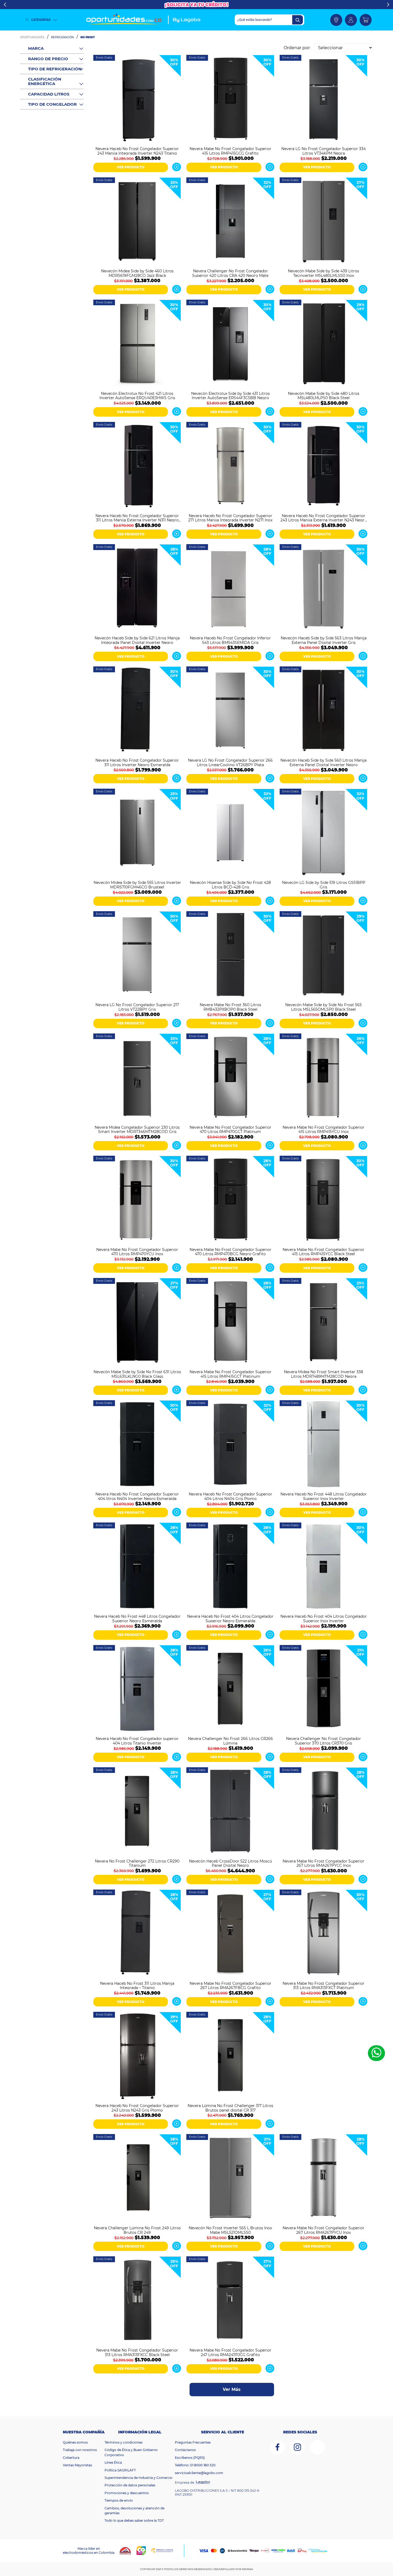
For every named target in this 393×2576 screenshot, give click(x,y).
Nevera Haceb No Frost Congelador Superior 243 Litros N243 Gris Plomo (137, 2108)
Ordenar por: (297, 48)
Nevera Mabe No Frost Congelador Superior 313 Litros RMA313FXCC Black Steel (137, 2352)
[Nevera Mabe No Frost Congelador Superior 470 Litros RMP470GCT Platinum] (230, 1078)
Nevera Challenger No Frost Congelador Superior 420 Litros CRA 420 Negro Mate (230, 273)
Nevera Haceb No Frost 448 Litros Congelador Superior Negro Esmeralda (137, 1618)
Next (388, 5)
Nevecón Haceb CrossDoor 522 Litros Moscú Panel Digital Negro (230, 1863)
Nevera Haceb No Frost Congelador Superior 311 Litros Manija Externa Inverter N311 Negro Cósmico (137, 518)
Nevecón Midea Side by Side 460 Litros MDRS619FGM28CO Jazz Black (137, 273)
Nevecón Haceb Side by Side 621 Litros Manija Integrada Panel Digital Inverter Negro (137, 640)
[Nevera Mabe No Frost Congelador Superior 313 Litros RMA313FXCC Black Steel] (137, 2301)
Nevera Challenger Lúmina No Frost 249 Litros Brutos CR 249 (137, 2230)
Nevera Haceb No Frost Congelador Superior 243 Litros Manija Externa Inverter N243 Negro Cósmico (324, 518)
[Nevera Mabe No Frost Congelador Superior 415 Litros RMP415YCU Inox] (323, 1078)
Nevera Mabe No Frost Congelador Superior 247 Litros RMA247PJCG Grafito (230, 2352)
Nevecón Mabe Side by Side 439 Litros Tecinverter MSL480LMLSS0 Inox (323, 273)
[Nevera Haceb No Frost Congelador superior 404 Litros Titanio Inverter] (137, 1690)
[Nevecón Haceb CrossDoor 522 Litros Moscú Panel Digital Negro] (230, 1812)
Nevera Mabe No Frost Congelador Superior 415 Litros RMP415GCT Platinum (230, 1374)
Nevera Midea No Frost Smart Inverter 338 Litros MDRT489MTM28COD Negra (323, 1374)
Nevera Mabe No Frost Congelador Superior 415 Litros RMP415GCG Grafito (230, 151)
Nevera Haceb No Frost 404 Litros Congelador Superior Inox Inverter (324, 1618)
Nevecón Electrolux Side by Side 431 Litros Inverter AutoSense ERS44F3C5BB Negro (230, 395)
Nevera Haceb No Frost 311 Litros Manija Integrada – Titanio (137, 1985)
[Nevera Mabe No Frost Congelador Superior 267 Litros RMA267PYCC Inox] (323, 1812)
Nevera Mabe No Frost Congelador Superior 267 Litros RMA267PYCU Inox (323, 2230)
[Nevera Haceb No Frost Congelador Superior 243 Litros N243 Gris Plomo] (137, 2056)
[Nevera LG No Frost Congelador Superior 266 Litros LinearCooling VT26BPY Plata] (230, 711)
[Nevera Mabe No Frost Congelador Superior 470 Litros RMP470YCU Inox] (137, 1200)
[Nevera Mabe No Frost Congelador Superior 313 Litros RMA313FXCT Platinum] (323, 1934)
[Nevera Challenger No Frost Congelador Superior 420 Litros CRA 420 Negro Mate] (230, 222)
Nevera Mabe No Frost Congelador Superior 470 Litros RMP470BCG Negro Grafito (230, 1251)
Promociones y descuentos (127, 2493)
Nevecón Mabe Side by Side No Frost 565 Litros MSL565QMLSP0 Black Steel (323, 1007)
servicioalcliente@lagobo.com (199, 2473)
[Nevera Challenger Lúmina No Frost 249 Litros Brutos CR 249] (137, 2179)
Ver (177, 167)
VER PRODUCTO (131, 167)
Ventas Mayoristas (77, 2465)
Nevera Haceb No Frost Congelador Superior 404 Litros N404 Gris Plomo (230, 1496)
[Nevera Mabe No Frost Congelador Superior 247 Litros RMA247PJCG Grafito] (230, 2301)
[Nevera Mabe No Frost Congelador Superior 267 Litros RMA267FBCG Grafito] (230, 1934)
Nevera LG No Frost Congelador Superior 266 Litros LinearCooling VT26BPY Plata (230, 762)
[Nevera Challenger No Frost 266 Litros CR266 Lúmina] (230, 1690)
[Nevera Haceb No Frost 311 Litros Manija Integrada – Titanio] (137, 1934)
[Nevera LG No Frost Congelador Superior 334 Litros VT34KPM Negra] (323, 99)
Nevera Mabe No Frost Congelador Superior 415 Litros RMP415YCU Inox (323, 1129)
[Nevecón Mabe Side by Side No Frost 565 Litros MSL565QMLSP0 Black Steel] (323, 956)
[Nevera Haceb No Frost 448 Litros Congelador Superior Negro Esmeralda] (137, 1567)
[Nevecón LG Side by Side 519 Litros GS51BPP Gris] (323, 833)
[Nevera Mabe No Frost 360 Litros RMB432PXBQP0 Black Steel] (230, 956)
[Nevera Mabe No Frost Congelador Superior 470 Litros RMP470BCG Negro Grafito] (230, 1200)
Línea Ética (113, 2462)
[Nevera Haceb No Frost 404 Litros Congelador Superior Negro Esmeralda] (230, 1567)
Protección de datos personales (130, 2485)
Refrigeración (62, 37)
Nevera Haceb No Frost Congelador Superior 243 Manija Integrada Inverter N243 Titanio (137, 151)
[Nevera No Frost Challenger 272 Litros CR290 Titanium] (137, 1812)
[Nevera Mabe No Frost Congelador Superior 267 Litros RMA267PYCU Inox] (323, 2179)
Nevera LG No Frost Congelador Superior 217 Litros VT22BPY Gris (137, 1007)
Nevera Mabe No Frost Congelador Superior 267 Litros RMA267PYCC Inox (323, 1863)
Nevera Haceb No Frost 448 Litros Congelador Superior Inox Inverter (324, 1496)
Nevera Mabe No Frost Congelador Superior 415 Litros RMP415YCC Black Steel (323, 1251)
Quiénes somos (75, 2442)
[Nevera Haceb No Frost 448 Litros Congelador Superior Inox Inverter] (323, 1445)
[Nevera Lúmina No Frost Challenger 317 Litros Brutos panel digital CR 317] (230, 2056)
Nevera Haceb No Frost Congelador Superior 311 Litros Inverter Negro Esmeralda (137, 762)
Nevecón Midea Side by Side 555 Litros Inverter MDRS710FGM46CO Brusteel (137, 884)
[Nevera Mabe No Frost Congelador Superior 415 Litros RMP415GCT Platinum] (230, 1323)
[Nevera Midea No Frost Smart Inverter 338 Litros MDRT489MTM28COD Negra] (323, 1323)
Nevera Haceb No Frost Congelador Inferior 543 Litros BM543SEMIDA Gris (230, 640)
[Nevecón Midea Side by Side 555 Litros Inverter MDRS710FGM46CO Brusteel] (137, 833)
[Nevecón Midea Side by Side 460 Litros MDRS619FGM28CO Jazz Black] (137, 222)
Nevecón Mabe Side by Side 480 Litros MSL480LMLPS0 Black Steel (324, 395)
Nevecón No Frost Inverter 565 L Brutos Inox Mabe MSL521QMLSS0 (230, 2230)
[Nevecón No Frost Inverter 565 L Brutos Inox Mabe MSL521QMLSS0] (230, 2179)
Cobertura (71, 2458)
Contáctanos (185, 2450)
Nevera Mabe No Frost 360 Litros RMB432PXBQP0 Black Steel (230, 1007)
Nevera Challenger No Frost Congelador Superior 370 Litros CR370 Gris (323, 1741)
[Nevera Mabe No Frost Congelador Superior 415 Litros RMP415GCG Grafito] (230, 99)
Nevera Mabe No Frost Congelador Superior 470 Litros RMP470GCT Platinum (230, 1129)
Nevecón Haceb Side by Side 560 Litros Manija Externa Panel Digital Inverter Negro (323, 762)
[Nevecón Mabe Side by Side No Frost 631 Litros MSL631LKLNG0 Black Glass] (137, 1323)
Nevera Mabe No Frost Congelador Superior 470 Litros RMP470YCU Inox (137, 1251)
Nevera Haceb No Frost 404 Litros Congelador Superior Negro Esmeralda (230, 1618)
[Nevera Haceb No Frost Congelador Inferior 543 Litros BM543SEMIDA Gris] (230, 589)
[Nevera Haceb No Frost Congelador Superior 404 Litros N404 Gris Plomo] (230, 1445)
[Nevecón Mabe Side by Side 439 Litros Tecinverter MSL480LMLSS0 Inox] (323, 222)
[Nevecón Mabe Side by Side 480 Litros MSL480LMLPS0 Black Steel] (323, 344)
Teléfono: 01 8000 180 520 (195, 2465)
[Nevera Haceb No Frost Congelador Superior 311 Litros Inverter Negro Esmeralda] (137, 711)
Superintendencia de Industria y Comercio (138, 2478)
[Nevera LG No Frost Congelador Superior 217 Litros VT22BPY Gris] (137, 956)
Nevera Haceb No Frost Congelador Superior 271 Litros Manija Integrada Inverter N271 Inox (230, 518)
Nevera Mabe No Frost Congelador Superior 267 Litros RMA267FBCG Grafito (230, 1985)
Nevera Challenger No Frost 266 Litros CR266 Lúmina (230, 1741)
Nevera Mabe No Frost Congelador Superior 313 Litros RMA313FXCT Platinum (323, 1985)
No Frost (88, 37)
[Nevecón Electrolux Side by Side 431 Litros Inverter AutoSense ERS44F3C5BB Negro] (230, 344)
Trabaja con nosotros (80, 2450)
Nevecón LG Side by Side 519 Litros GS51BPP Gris (324, 884)
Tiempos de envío (119, 2500)
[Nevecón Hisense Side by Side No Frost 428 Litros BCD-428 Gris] (230, 833)
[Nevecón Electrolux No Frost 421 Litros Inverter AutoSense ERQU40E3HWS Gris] (137, 344)
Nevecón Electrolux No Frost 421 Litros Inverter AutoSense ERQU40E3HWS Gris (137, 395)
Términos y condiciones (124, 2442)
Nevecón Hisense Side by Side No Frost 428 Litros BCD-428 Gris (230, 884)
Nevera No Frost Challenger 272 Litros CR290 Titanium (137, 1863)
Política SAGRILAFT (120, 2470)
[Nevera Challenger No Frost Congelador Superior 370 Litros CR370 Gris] (323, 1690)
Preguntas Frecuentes (193, 2442)
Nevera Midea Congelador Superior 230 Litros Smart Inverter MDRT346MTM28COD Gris (137, 1129)
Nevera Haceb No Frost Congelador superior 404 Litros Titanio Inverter (137, 1741)
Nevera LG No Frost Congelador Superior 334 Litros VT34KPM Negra (323, 151)
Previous (5, 5)
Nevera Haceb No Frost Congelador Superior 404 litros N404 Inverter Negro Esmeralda (137, 1496)
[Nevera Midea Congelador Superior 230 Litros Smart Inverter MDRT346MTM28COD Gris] (137, 1078)
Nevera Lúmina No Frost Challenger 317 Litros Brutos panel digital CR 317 (230, 2108)
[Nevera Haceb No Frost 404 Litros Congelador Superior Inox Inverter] (323, 1567)
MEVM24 (247, 2569)
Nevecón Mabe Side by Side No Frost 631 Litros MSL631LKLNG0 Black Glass (137, 1374)
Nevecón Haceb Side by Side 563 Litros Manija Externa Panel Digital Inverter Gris (324, 640)
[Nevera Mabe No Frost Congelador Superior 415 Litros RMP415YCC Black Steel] (323, 1200)
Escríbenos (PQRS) (190, 2458)
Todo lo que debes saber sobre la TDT (134, 2520)
